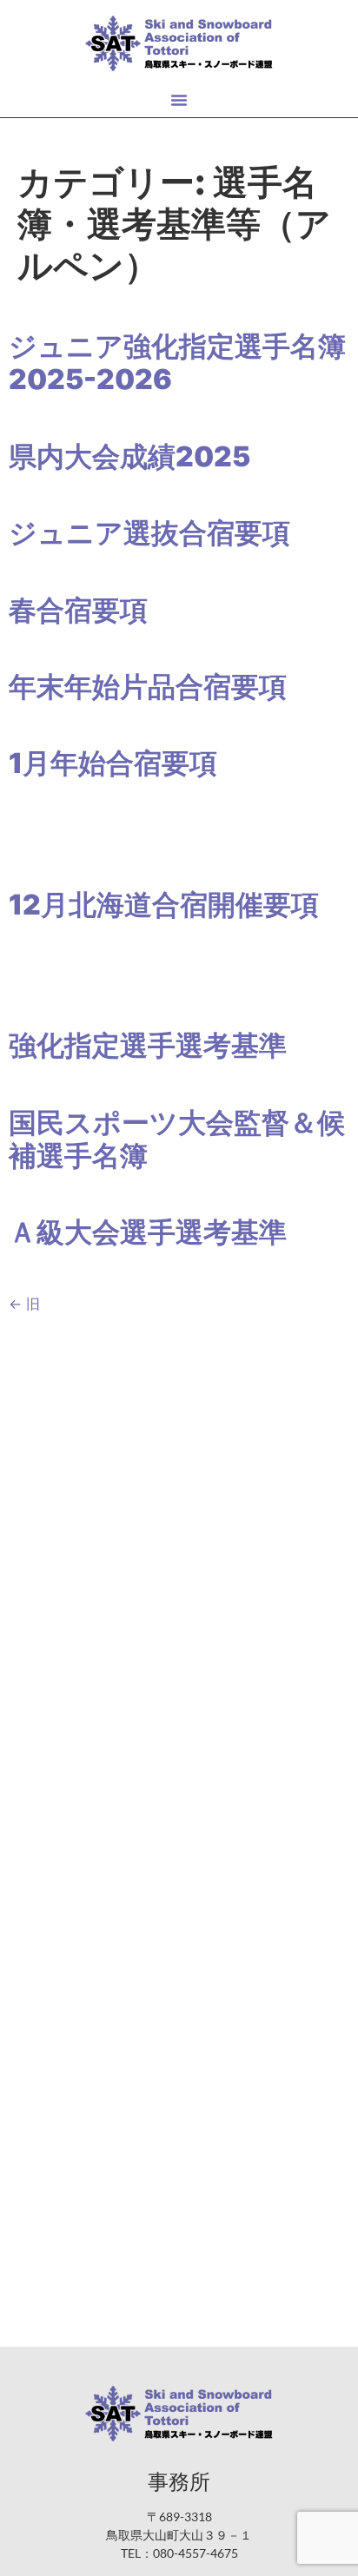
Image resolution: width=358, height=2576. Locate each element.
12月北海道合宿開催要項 (164, 905)
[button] (179, 100)
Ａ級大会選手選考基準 (148, 1232)
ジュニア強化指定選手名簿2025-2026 (177, 363)
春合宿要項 (78, 610)
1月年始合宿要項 (113, 763)
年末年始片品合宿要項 (148, 687)
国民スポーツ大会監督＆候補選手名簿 (177, 1139)
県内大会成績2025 (129, 456)
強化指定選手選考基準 (148, 1045)
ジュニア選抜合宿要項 (149, 533)
